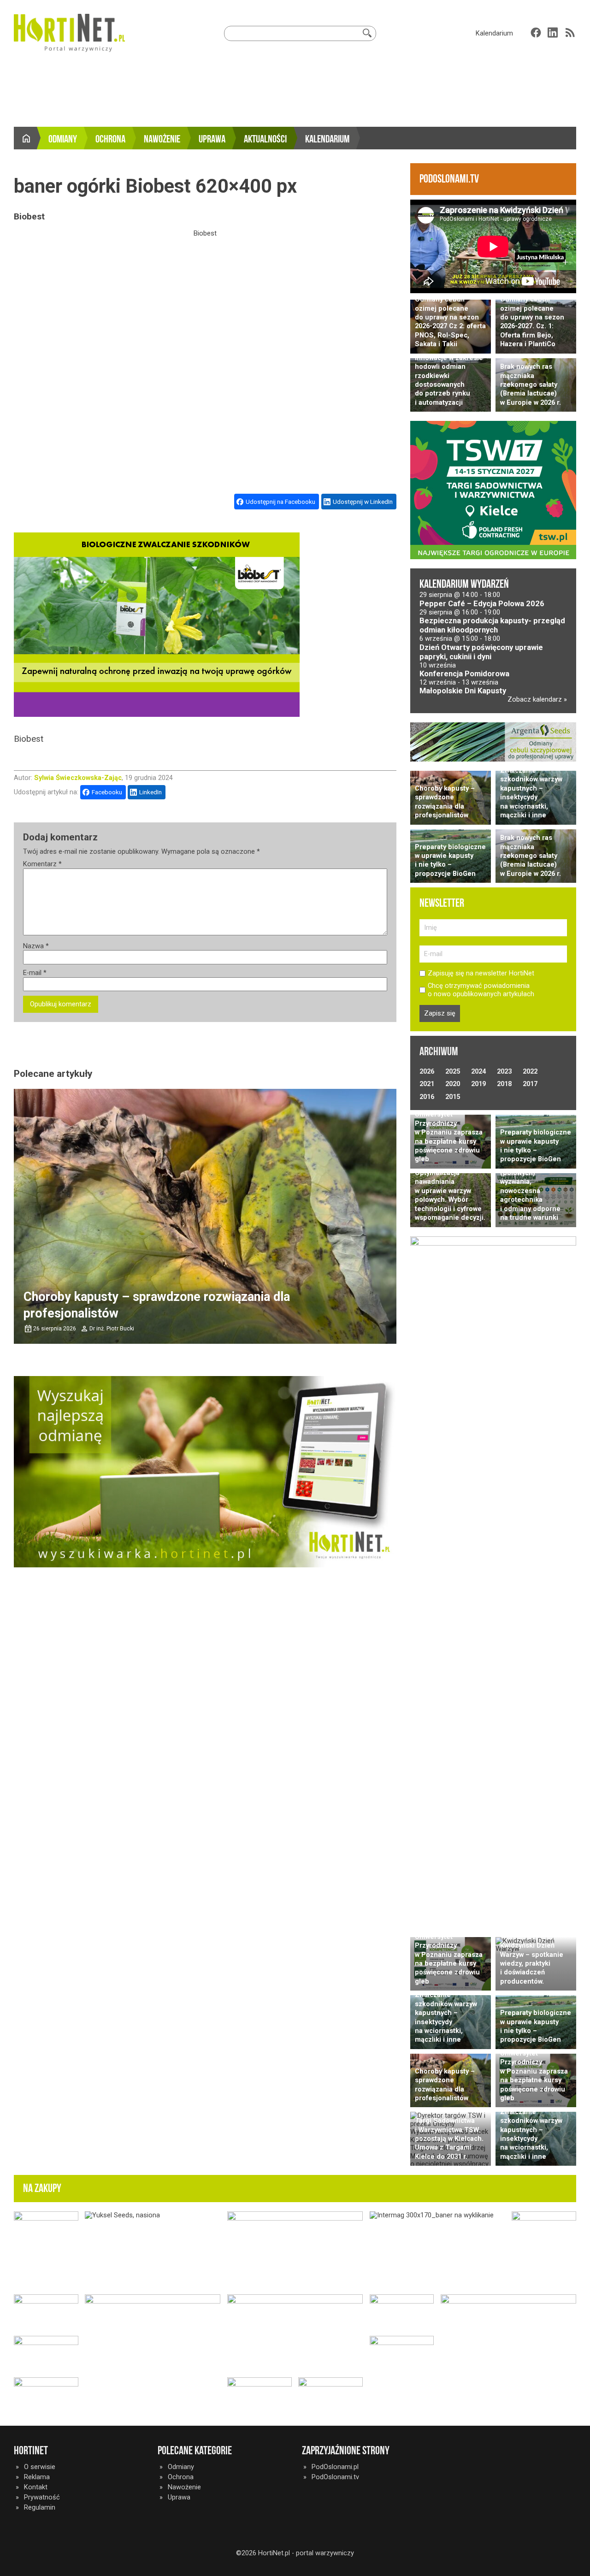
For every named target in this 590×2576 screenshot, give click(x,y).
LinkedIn (150, 792)
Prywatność (42, 2497)
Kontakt (36, 2487)
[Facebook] (536, 32)
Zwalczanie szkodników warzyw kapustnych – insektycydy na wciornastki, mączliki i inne (531, 793)
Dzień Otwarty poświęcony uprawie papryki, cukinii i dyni (481, 652)
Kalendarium (494, 33)
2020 (453, 1084)
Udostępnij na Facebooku (280, 502)
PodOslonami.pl (335, 2467)
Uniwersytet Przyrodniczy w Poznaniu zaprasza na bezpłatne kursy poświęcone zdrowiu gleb (449, 1137)
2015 (453, 1097)
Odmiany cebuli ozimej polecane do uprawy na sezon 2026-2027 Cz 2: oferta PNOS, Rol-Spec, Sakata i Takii (450, 322)
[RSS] (570, 32)
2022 (530, 1071)
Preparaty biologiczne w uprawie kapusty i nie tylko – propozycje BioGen (450, 860)
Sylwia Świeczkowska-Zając (78, 778)
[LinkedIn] (553, 32)
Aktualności (265, 139)
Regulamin (40, 2507)
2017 (530, 1084)
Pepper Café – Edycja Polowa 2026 (482, 604)
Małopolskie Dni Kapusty (463, 691)
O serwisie (40, 2467)
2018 (504, 1084)
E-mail (35, 973)
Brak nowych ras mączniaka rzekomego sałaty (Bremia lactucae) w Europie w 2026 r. (531, 384)
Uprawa (212, 139)
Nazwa (36, 946)
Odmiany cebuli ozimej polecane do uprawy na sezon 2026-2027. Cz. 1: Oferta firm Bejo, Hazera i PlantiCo (532, 322)
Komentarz (42, 864)
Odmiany (63, 139)
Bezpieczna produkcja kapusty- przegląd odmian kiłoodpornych (492, 625)
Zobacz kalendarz (536, 699)
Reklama (37, 2477)
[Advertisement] (295, 92)
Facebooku (107, 792)
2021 (427, 1084)
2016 (427, 1097)
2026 (427, 1071)
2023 (504, 1071)
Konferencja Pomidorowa (464, 674)
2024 (478, 1071)
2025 (453, 1071)
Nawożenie (162, 139)
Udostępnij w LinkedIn (363, 502)
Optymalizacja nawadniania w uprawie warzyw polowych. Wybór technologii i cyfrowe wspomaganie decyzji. (450, 1195)
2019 (478, 1084)
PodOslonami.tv (335, 2477)
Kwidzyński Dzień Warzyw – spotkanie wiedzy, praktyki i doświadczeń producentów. (532, 1963)
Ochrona (110, 139)
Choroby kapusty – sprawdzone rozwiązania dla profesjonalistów (445, 802)
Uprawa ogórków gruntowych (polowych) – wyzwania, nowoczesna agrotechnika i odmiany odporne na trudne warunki (530, 1186)
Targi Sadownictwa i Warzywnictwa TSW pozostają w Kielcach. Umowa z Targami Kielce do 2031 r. (449, 2139)
